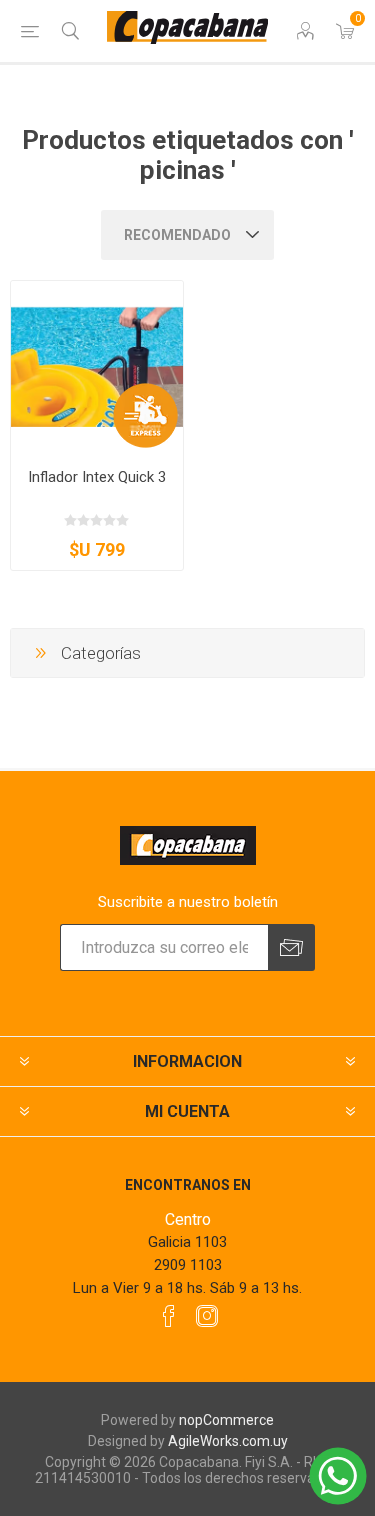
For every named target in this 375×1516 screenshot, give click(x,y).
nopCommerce (226, 1420)
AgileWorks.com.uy (228, 1441)
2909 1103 (188, 1265)
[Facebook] (169, 1316)
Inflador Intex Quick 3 (97, 477)
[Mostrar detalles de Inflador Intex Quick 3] (97, 367)
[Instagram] (207, 1316)
